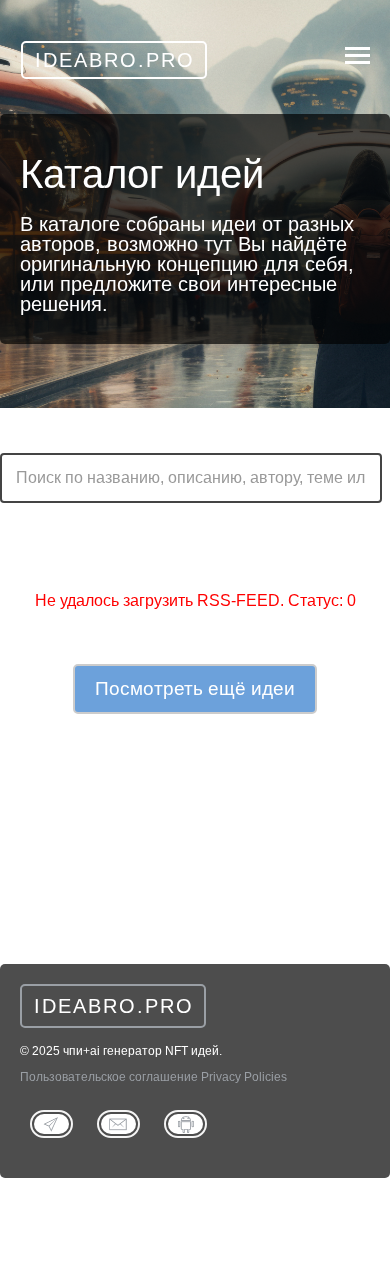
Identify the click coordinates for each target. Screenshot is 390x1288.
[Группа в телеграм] (51, 1122)
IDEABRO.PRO (114, 1006)
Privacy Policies (244, 1077)
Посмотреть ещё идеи (195, 688)
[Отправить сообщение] (118, 1122)
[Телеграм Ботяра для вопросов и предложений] (185, 1122)
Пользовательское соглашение (109, 1077)
